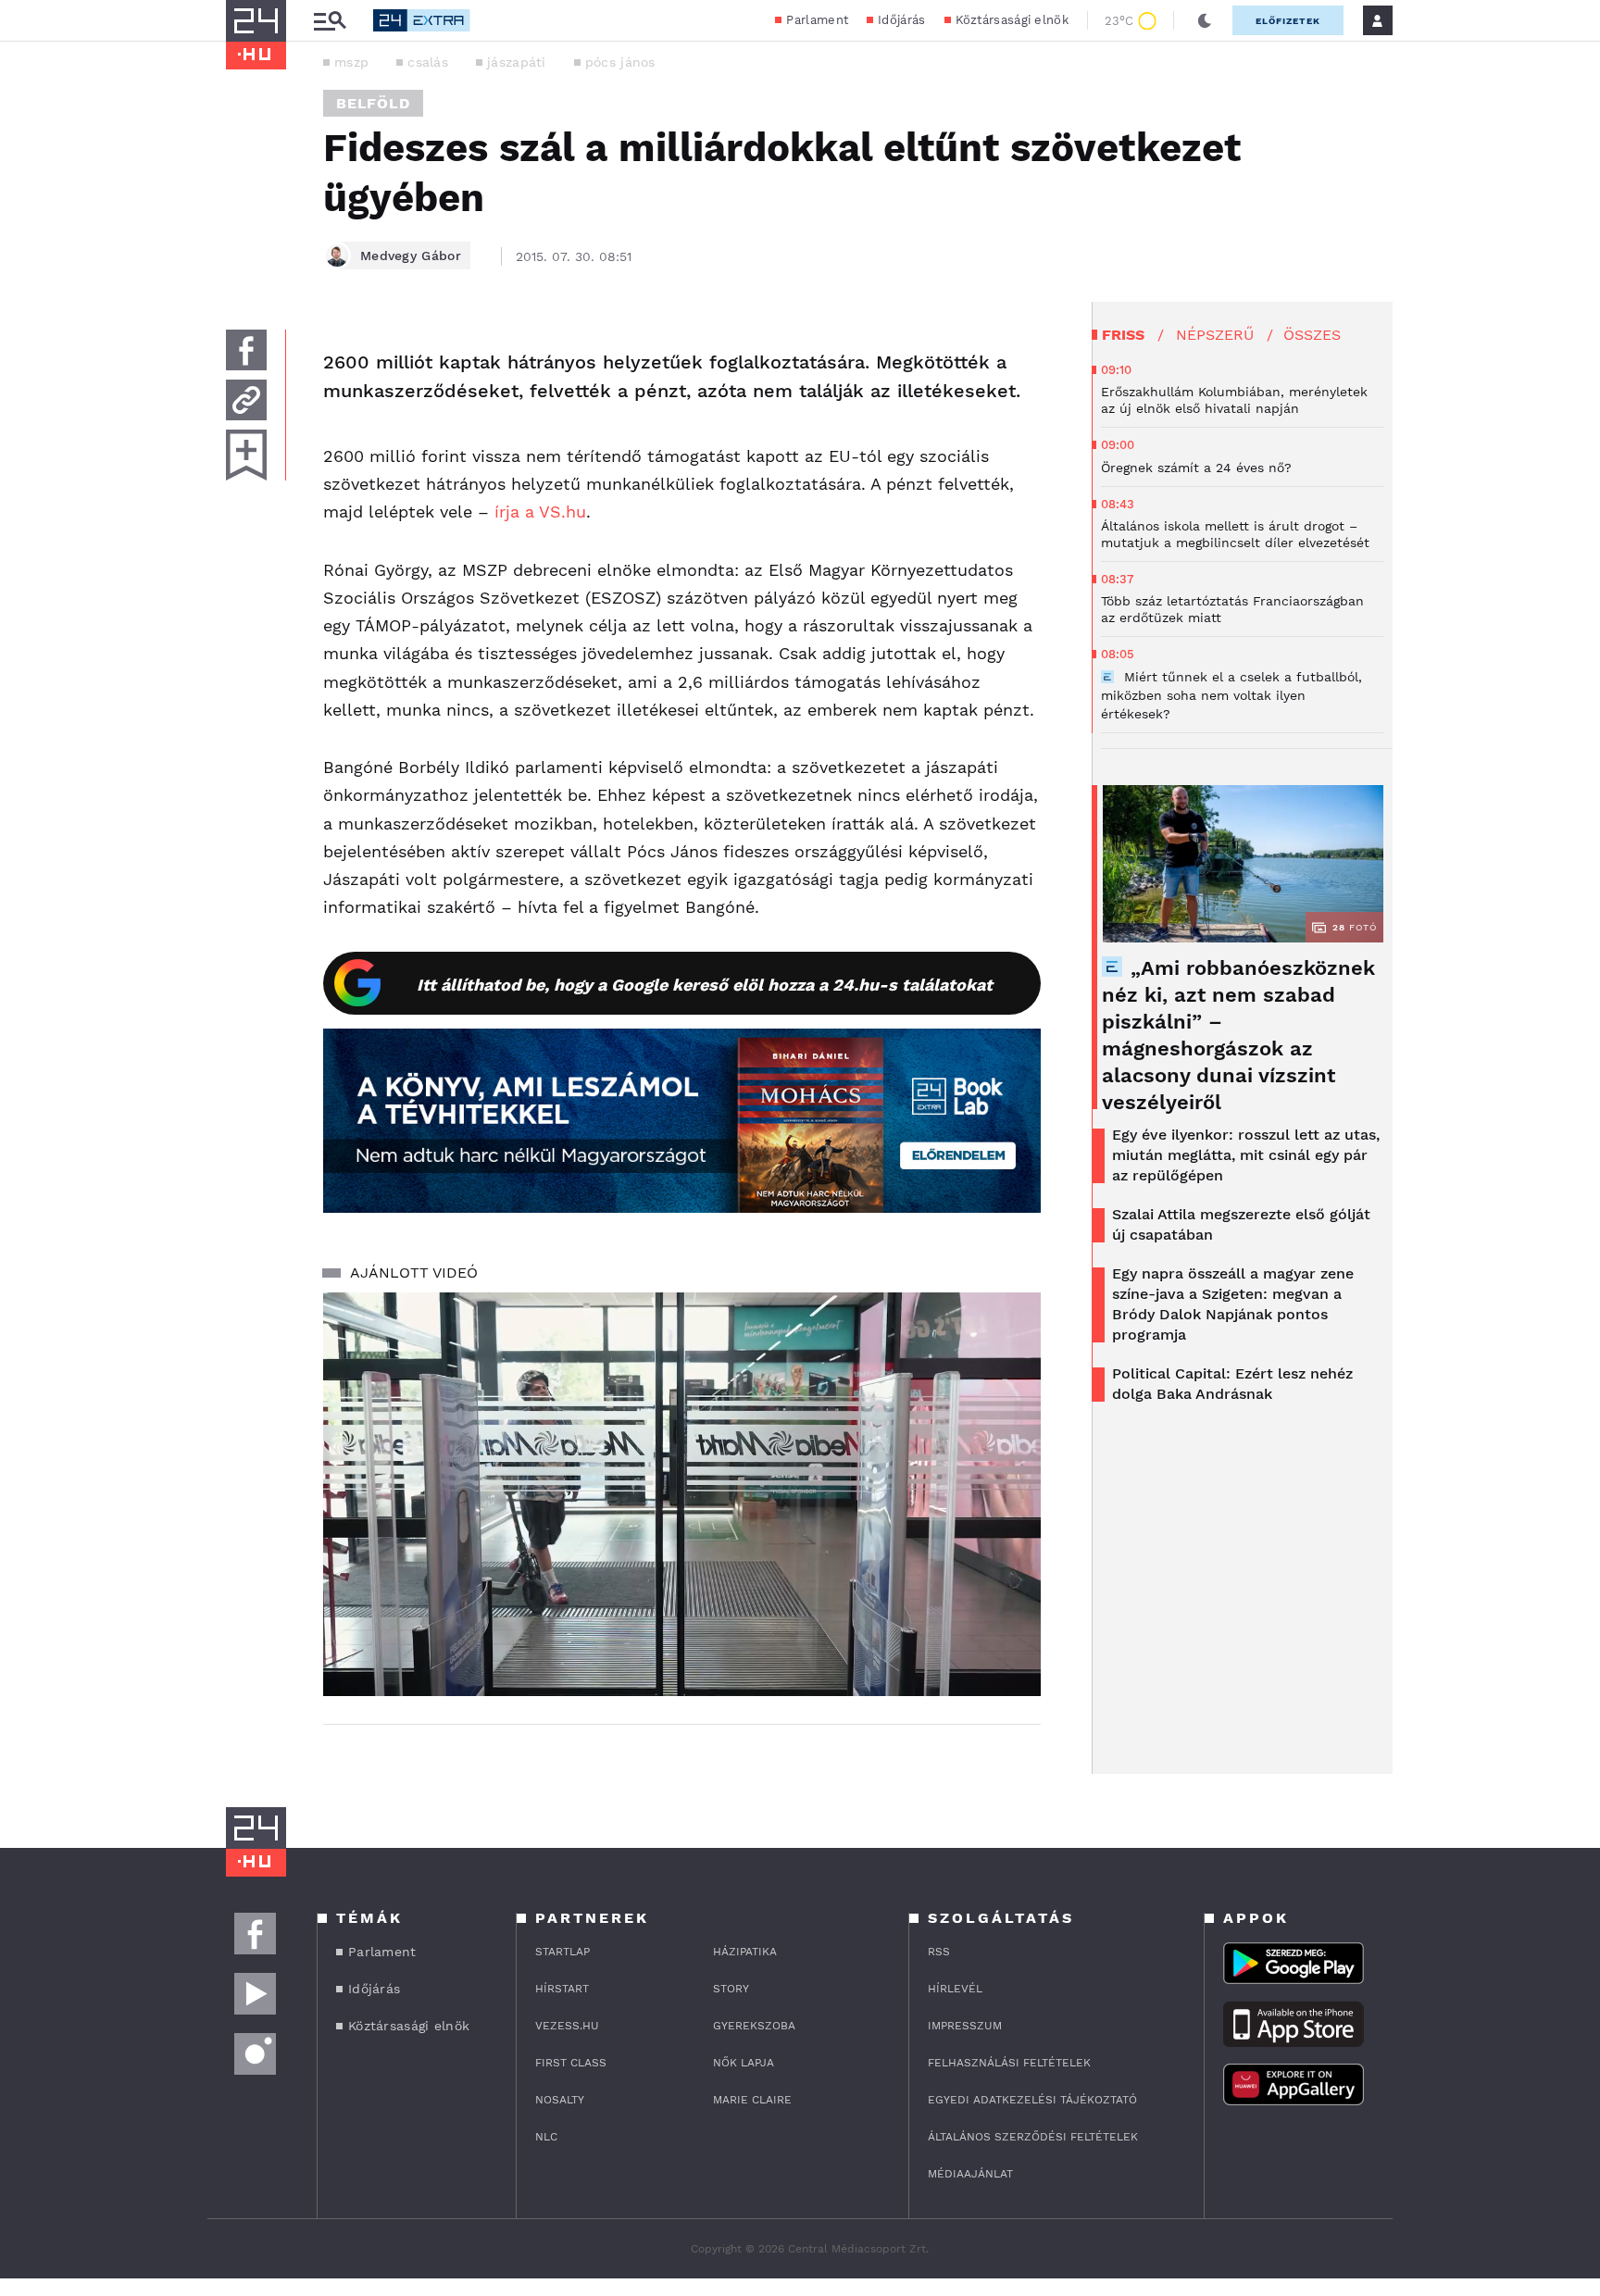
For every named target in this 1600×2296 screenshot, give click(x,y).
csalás (428, 62)
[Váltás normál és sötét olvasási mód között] (1205, 20)
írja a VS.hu (540, 512)
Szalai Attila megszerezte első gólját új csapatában (1241, 1224)
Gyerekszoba (754, 2026)
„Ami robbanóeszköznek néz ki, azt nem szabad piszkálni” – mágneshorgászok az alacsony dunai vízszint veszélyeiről (1238, 1035)
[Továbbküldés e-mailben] (246, 400)
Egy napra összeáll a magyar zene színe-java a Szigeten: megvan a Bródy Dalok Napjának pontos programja (1233, 1304)
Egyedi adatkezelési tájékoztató (1032, 2100)
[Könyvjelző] (246, 455)
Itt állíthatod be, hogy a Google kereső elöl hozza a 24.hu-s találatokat (705, 985)
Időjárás (901, 20)
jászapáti (517, 62)
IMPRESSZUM (965, 2026)
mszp (351, 62)
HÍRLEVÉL (955, 1989)
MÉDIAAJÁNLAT (970, 2174)
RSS (939, 1952)
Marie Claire (752, 2100)
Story (731, 1989)
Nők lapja (744, 2063)
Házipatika (745, 1952)
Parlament (817, 20)
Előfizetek (1288, 21)
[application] (682, 1494)
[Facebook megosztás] (246, 350)
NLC (546, 2137)
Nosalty (560, 2100)
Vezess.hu (567, 2026)
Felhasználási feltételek (1009, 2063)
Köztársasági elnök (1012, 20)
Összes (1312, 335)
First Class (571, 2063)
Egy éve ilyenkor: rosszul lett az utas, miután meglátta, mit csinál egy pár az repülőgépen (1246, 1155)
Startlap (562, 1952)
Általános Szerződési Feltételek (1033, 2137)
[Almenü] (330, 21)
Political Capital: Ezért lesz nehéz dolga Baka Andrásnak (1232, 1384)
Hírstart (562, 1989)
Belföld (373, 103)
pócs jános (620, 62)
